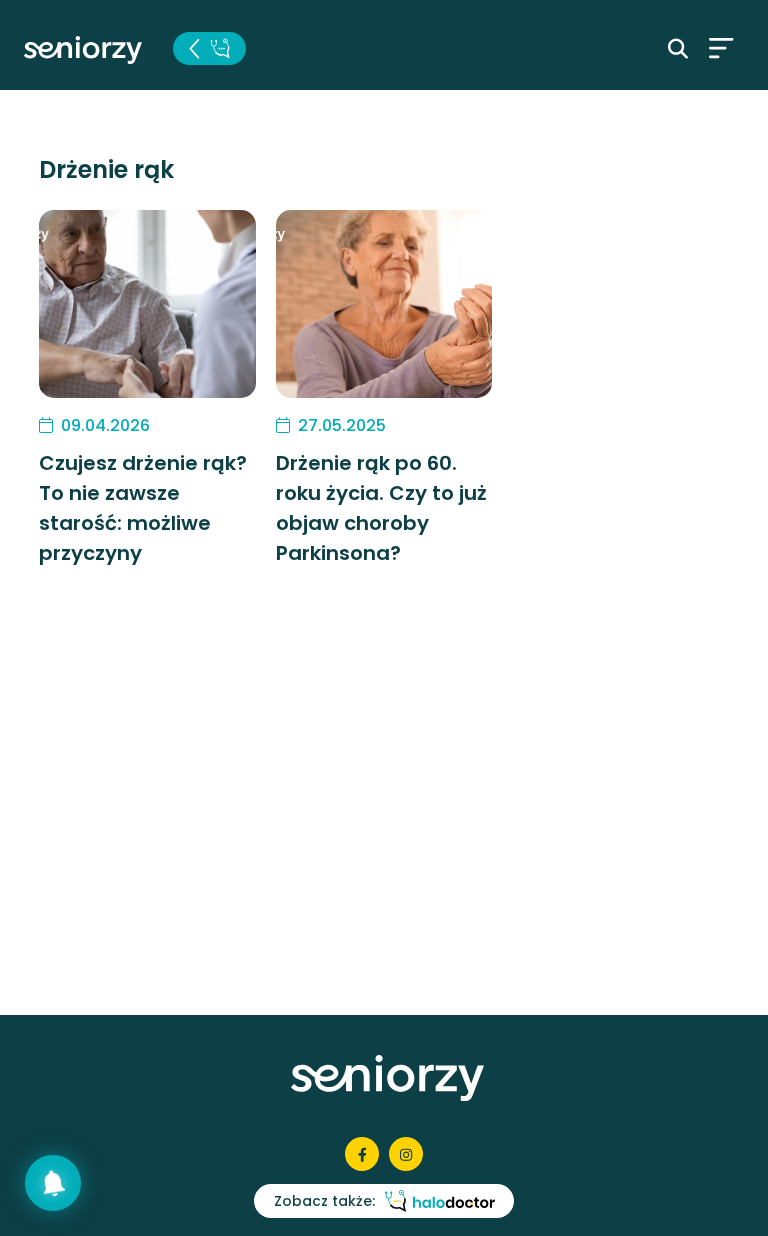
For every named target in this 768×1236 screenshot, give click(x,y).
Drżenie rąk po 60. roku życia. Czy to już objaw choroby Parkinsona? (381, 508)
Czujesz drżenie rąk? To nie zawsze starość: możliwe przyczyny (143, 508)
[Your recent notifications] (53, 1183)
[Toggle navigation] (721, 48)
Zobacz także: (324, 1201)
